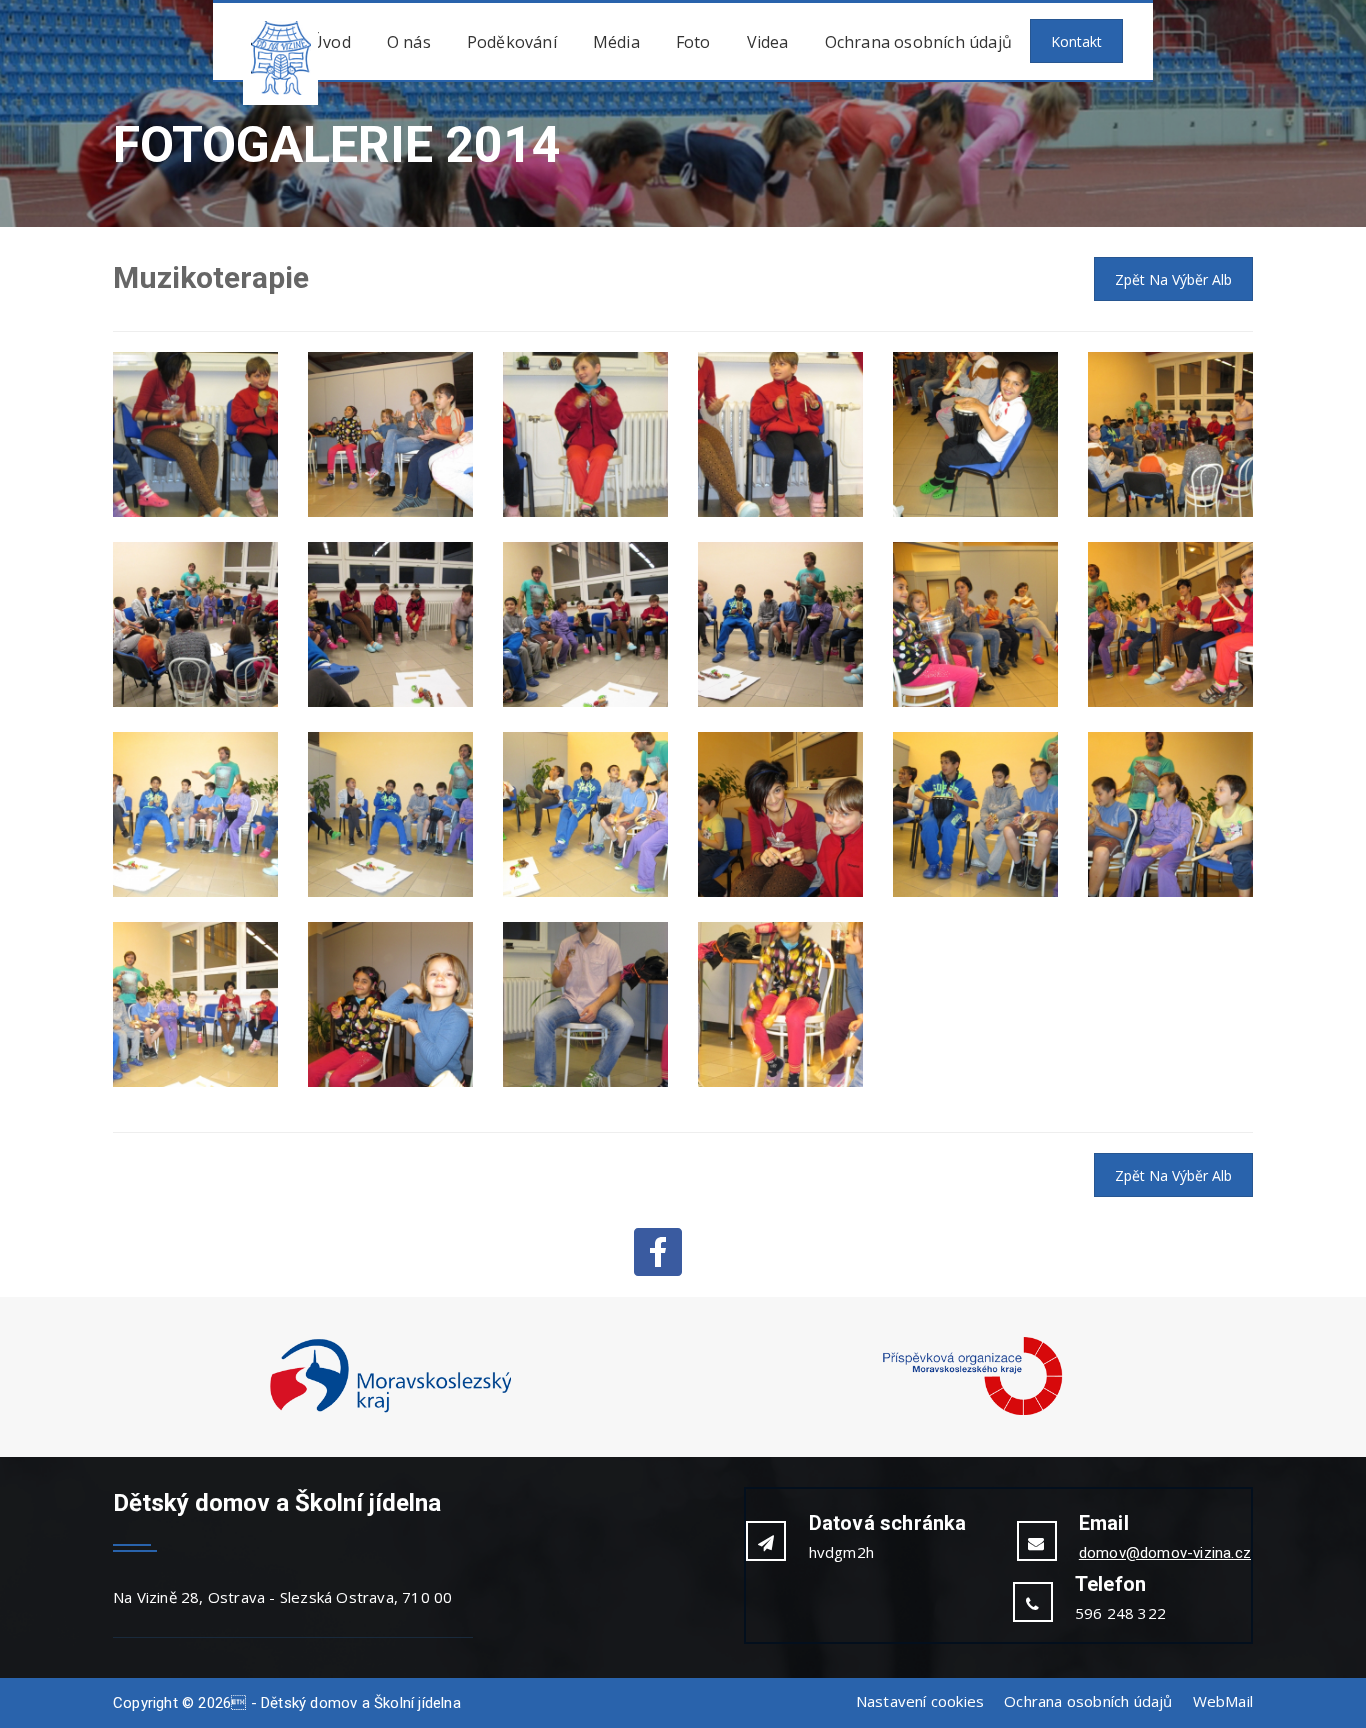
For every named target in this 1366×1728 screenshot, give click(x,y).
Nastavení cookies (920, 1701)
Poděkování (512, 42)
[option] (390, 1377)
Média (616, 42)
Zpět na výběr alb (1173, 279)
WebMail (1223, 1701)
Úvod (331, 42)
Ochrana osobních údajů (918, 42)
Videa (768, 42)
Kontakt (1076, 41)
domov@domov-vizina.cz (1165, 1553)
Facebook (658, 1252)
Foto (693, 42)
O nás (409, 42)
